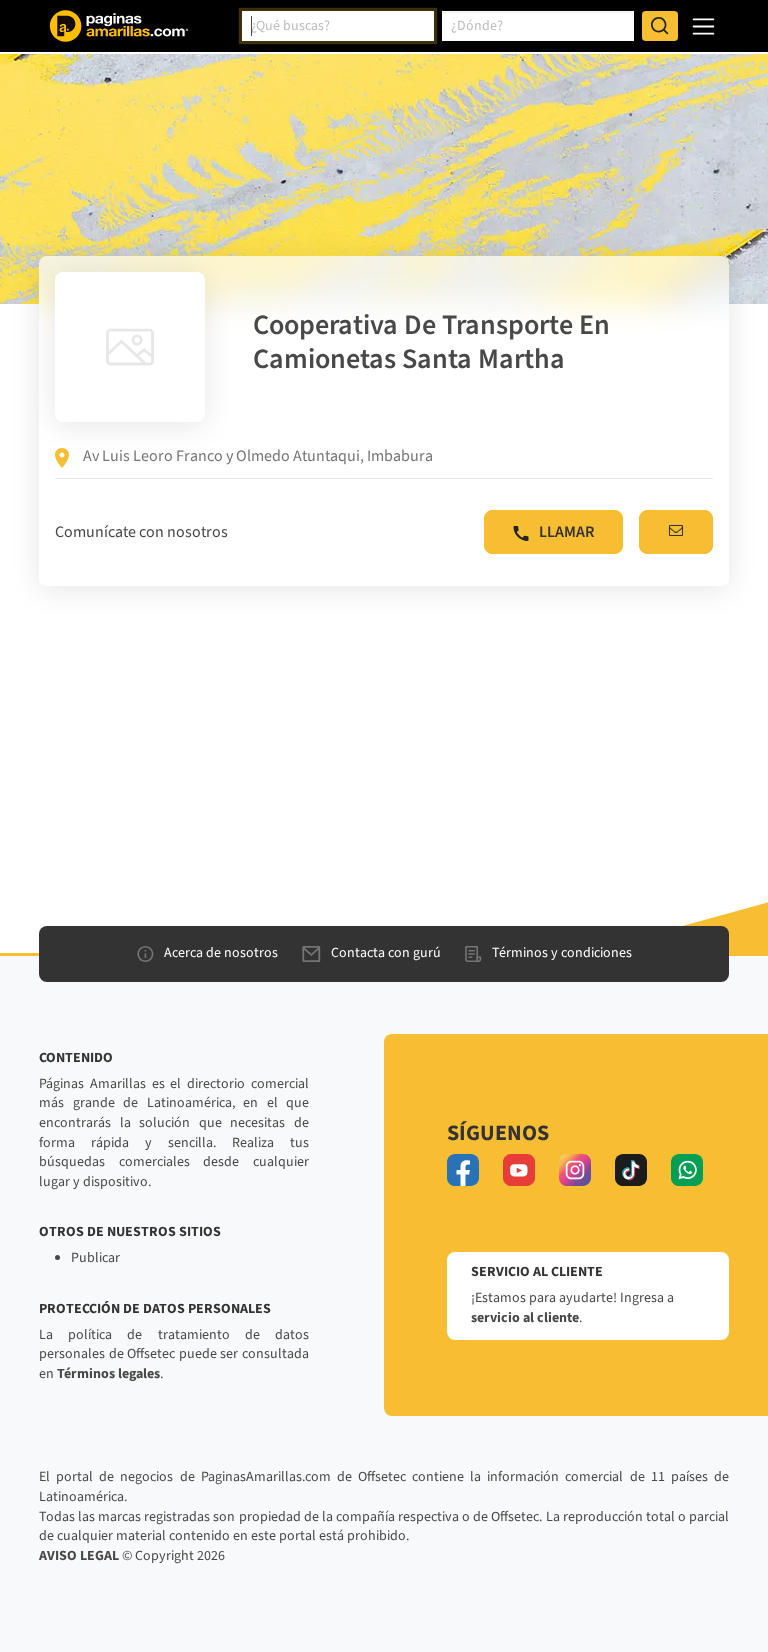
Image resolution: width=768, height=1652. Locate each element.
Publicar (95, 1258)
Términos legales (108, 1374)
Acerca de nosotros (221, 953)
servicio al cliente (525, 1318)
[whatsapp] (687, 1170)
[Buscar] (660, 26)
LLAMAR (566, 532)
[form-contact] (676, 532)
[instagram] (575, 1170)
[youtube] (519, 1170)
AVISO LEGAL (79, 1556)
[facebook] (463, 1170)
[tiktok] (631, 1170)
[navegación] (703, 26)
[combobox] (338, 26)
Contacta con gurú (386, 953)
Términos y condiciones (562, 953)
